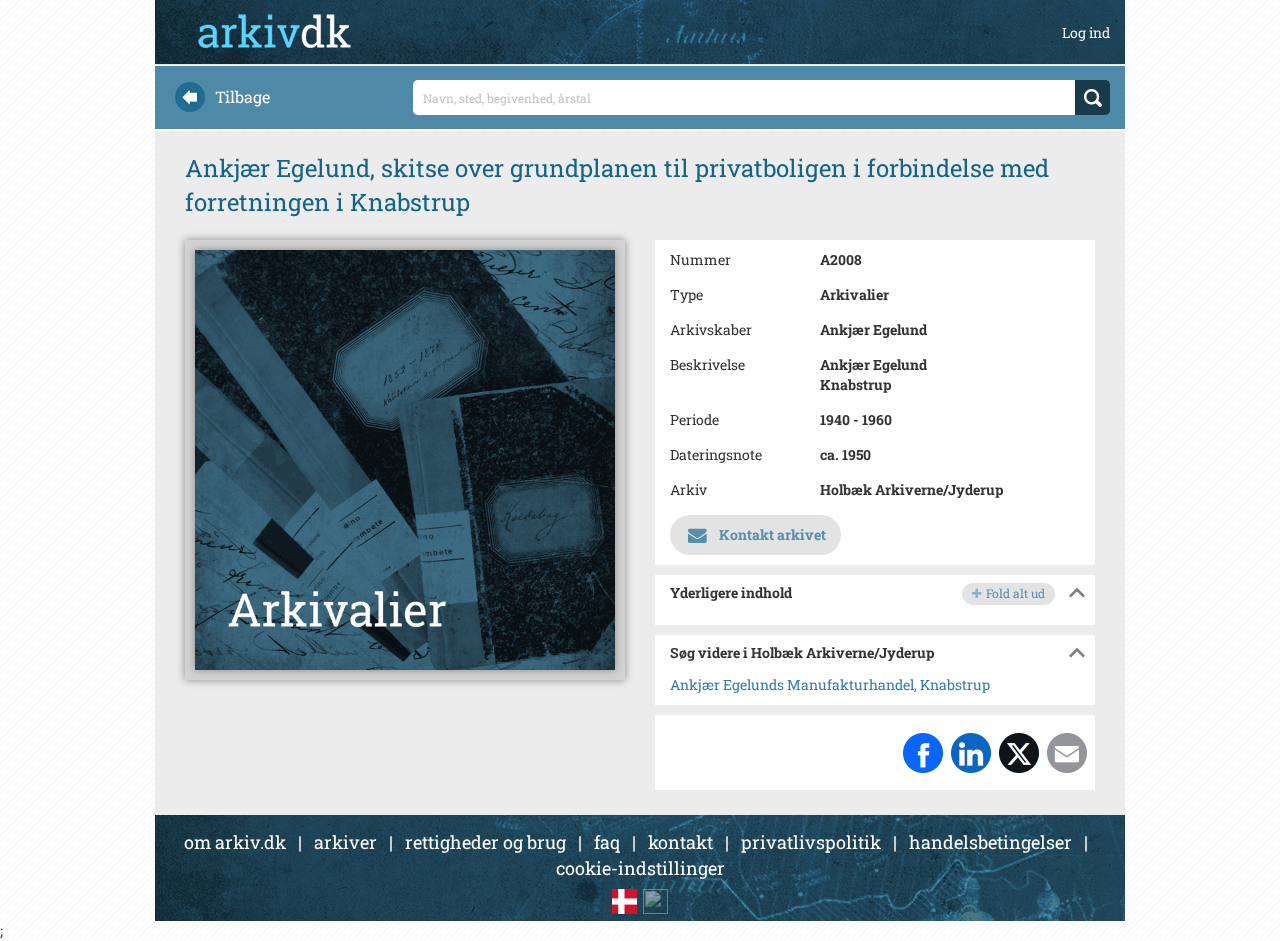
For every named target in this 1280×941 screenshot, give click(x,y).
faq (607, 842)
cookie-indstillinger (640, 868)
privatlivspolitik (811, 842)
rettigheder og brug (485, 842)
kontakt (680, 842)
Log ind (1086, 32)
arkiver (345, 842)
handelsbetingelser (990, 842)
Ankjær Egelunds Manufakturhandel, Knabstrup (830, 684)
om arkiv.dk (235, 842)
